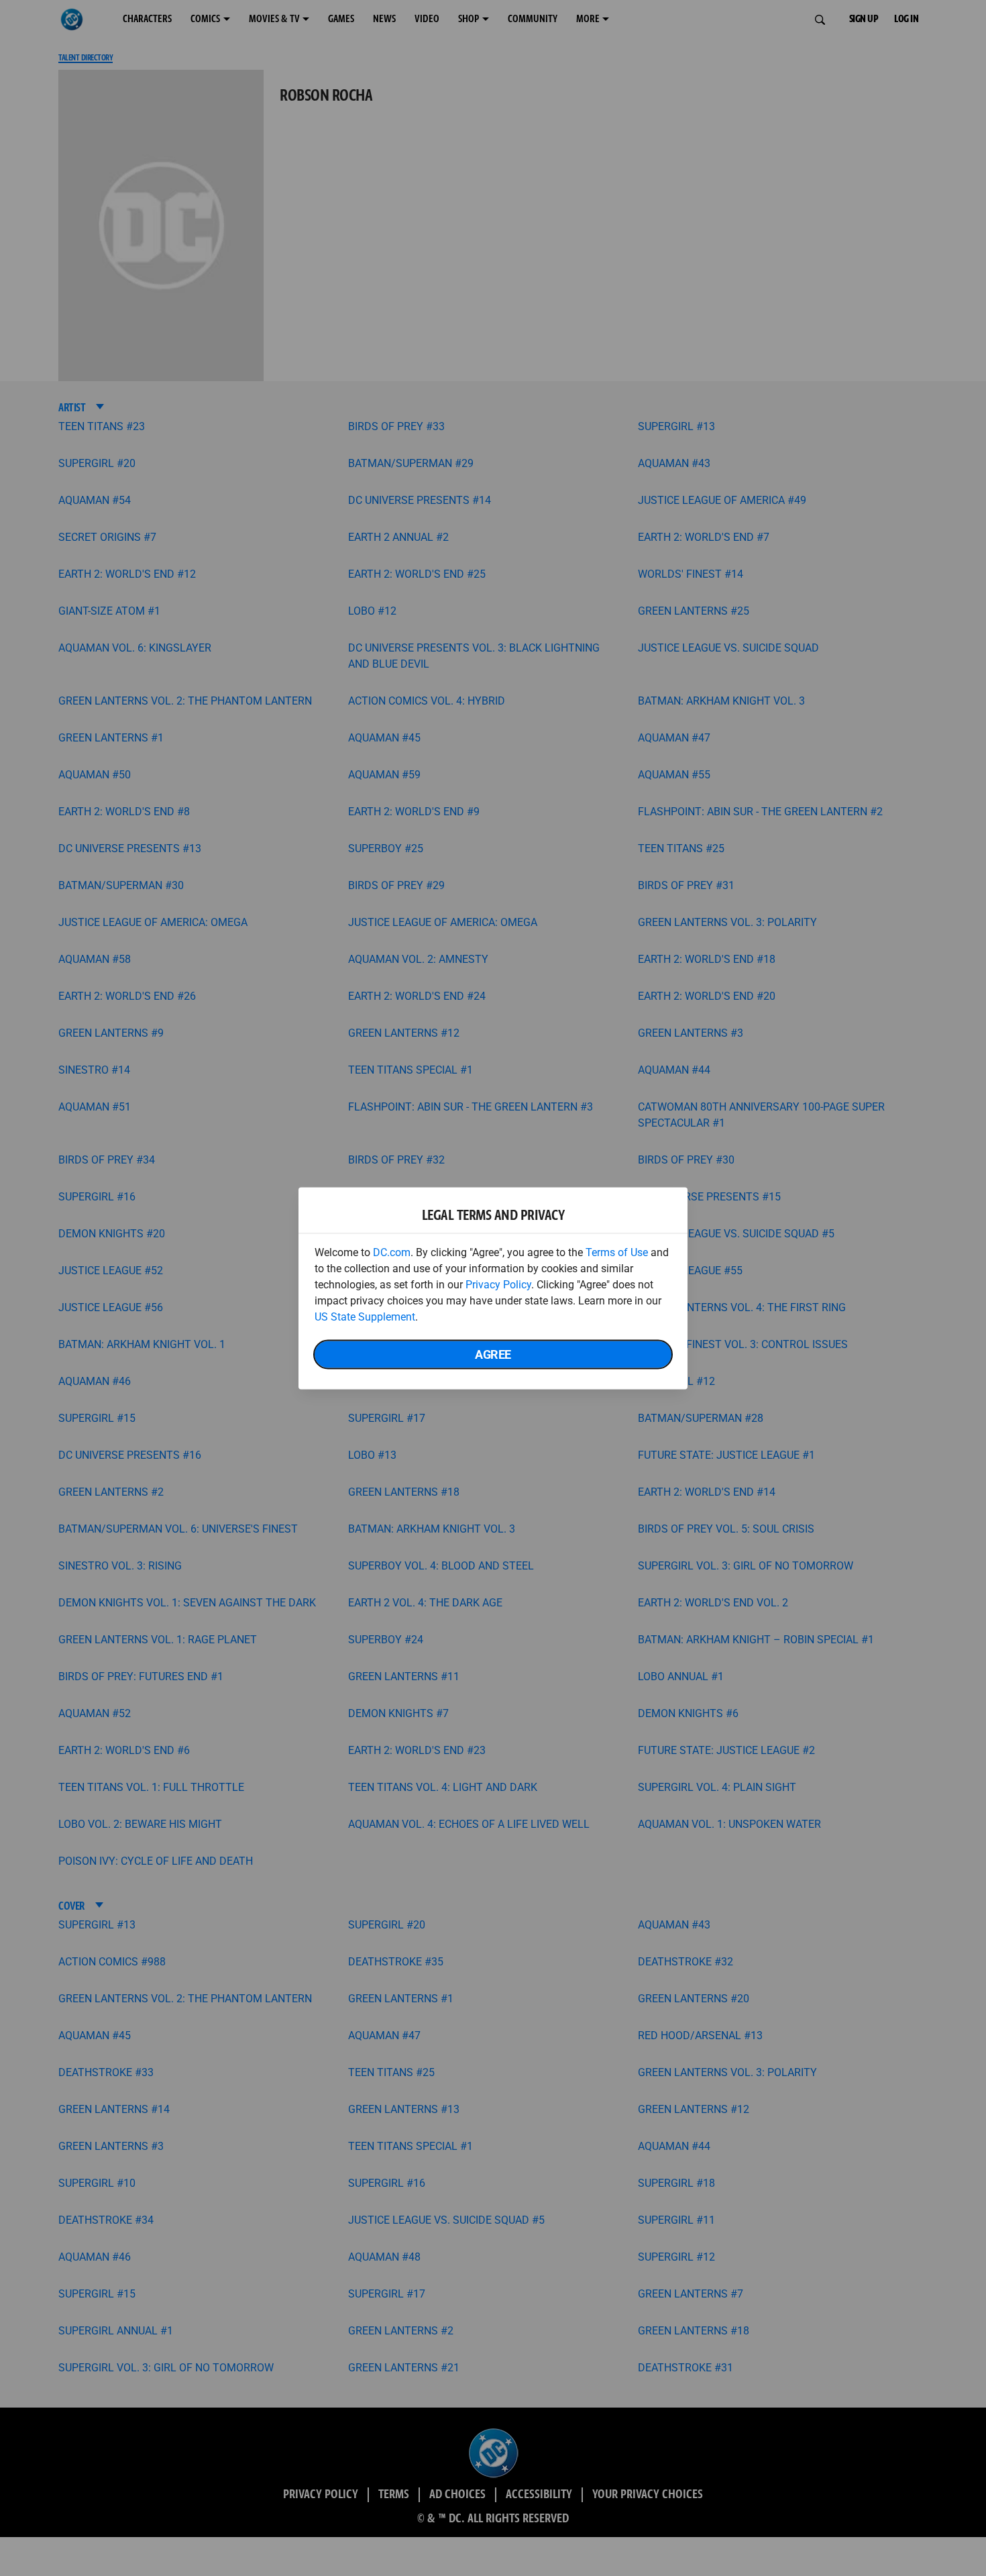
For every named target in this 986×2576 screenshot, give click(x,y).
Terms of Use (617, 1252)
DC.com (392, 1252)
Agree (493, 1354)
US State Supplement (365, 1316)
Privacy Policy (498, 1284)
